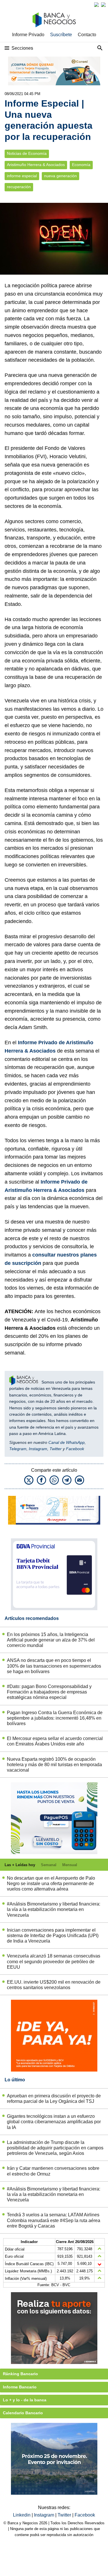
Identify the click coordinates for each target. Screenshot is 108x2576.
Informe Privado (28, 35)
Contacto (87, 35)
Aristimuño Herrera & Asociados (36, 165)
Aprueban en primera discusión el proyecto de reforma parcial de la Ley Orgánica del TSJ (54, 2099)
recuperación (19, 187)
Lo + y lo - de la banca (25, 2400)
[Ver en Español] (103, 5)
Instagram (38, 1449)
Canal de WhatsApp (67, 1442)
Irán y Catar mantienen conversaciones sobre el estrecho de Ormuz (53, 2171)
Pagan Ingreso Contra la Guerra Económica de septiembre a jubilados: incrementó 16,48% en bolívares (55, 1718)
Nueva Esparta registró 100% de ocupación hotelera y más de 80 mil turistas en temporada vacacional (54, 1765)
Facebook (75, 1449)
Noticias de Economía (27, 154)
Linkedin (22, 2515)
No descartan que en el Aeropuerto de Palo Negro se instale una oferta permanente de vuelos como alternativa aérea (51, 1884)
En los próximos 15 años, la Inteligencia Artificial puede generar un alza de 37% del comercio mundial (51, 1640)
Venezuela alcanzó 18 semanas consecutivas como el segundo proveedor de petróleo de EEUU (54, 1961)
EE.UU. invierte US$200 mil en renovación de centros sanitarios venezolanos (54, 1985)
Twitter (56, 1449)
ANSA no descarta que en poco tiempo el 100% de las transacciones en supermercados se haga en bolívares (54, 1666)
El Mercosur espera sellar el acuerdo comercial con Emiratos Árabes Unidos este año (55, 1741)
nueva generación (60, 176)
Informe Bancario (20, 2387)
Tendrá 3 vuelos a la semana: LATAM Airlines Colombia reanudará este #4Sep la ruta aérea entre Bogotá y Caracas (54, 2220)
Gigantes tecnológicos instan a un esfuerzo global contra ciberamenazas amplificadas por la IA (54, 2122)
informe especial (22, 176)
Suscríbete (61, 35)
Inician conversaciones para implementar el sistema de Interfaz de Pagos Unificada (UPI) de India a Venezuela (53, 1936)
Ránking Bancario (20, 2374)
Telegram (18, 1449)
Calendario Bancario (23, 2413)
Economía (81, 165)
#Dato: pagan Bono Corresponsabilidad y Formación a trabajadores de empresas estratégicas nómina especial (49, 1692)
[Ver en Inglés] (96, 5)
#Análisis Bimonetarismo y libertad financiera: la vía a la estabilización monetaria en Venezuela (54, 1909)
